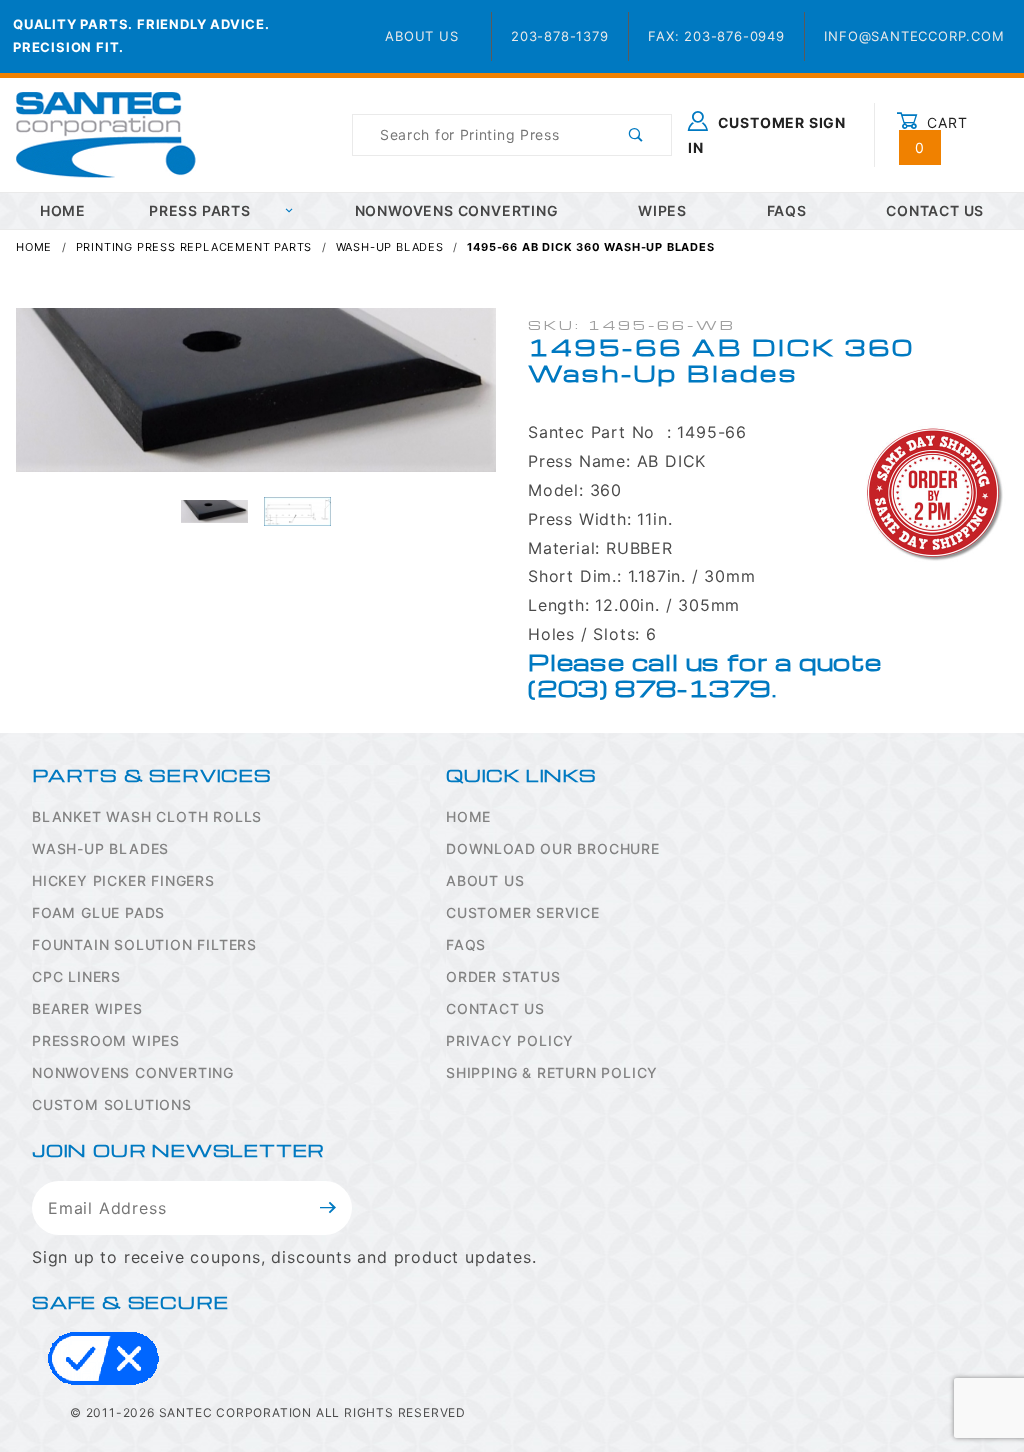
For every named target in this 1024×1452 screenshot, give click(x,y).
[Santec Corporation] (106, 133)
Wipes (662, 210)
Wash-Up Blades (100, 848)
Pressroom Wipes (106, 1040)
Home (468, 816)
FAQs (787, 210)
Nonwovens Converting (457, 210)
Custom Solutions (112, 1104)
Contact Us (495, 1008)
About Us (421, 36)
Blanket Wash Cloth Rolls (147, 816)
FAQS (466, 944)
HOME (63, 210)
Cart (941, 135)
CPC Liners (76, 976)
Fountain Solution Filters (144, 944)
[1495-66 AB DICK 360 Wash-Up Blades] (256, 400)
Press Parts (200, 210)
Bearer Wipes (87, 1008)
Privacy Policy (510, 1040)
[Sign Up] (328, 1208)
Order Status (503, 976)
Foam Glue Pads (98, 912)
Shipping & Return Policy (552, 1072)
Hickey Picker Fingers (123, 880)
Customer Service (523, 912)
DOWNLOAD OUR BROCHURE (553, 848)
